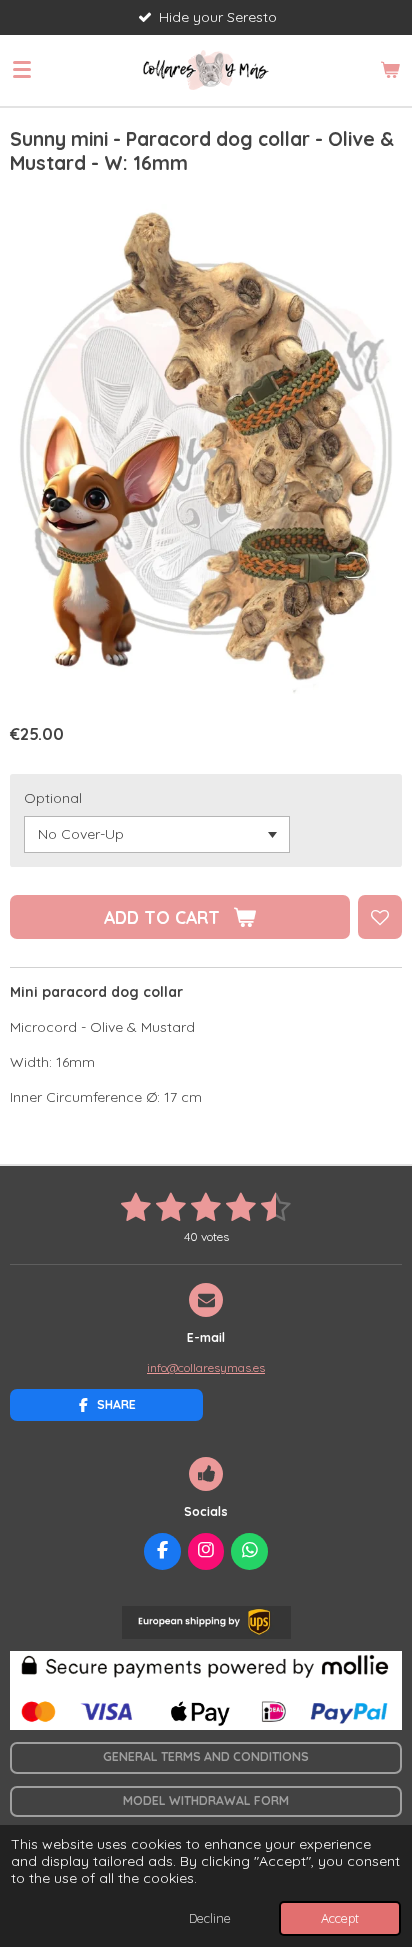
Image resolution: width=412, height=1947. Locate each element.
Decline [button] (210, 1918)
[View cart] (390, 70)
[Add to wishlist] (380, 917)
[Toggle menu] (22, 70)
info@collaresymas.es (206, 1367)
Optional (53, 798)
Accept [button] (340, 1918)
